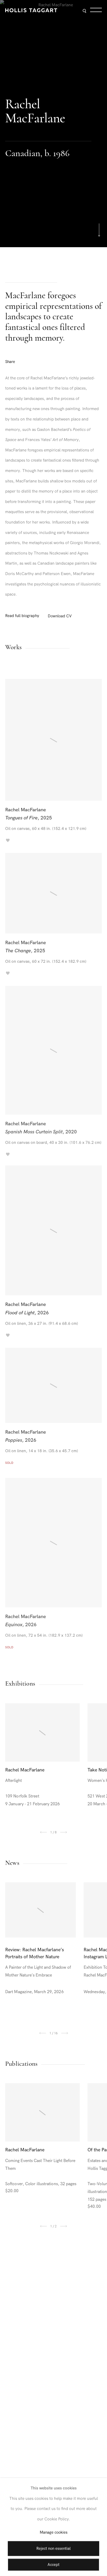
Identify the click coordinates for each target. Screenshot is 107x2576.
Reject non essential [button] (53, 2549)
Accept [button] (53, 2565)
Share (10, 362)
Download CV (60, 616)
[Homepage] (31, 10)
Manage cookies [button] (54, 2533)
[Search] (84, 11)
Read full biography (22, 616)
